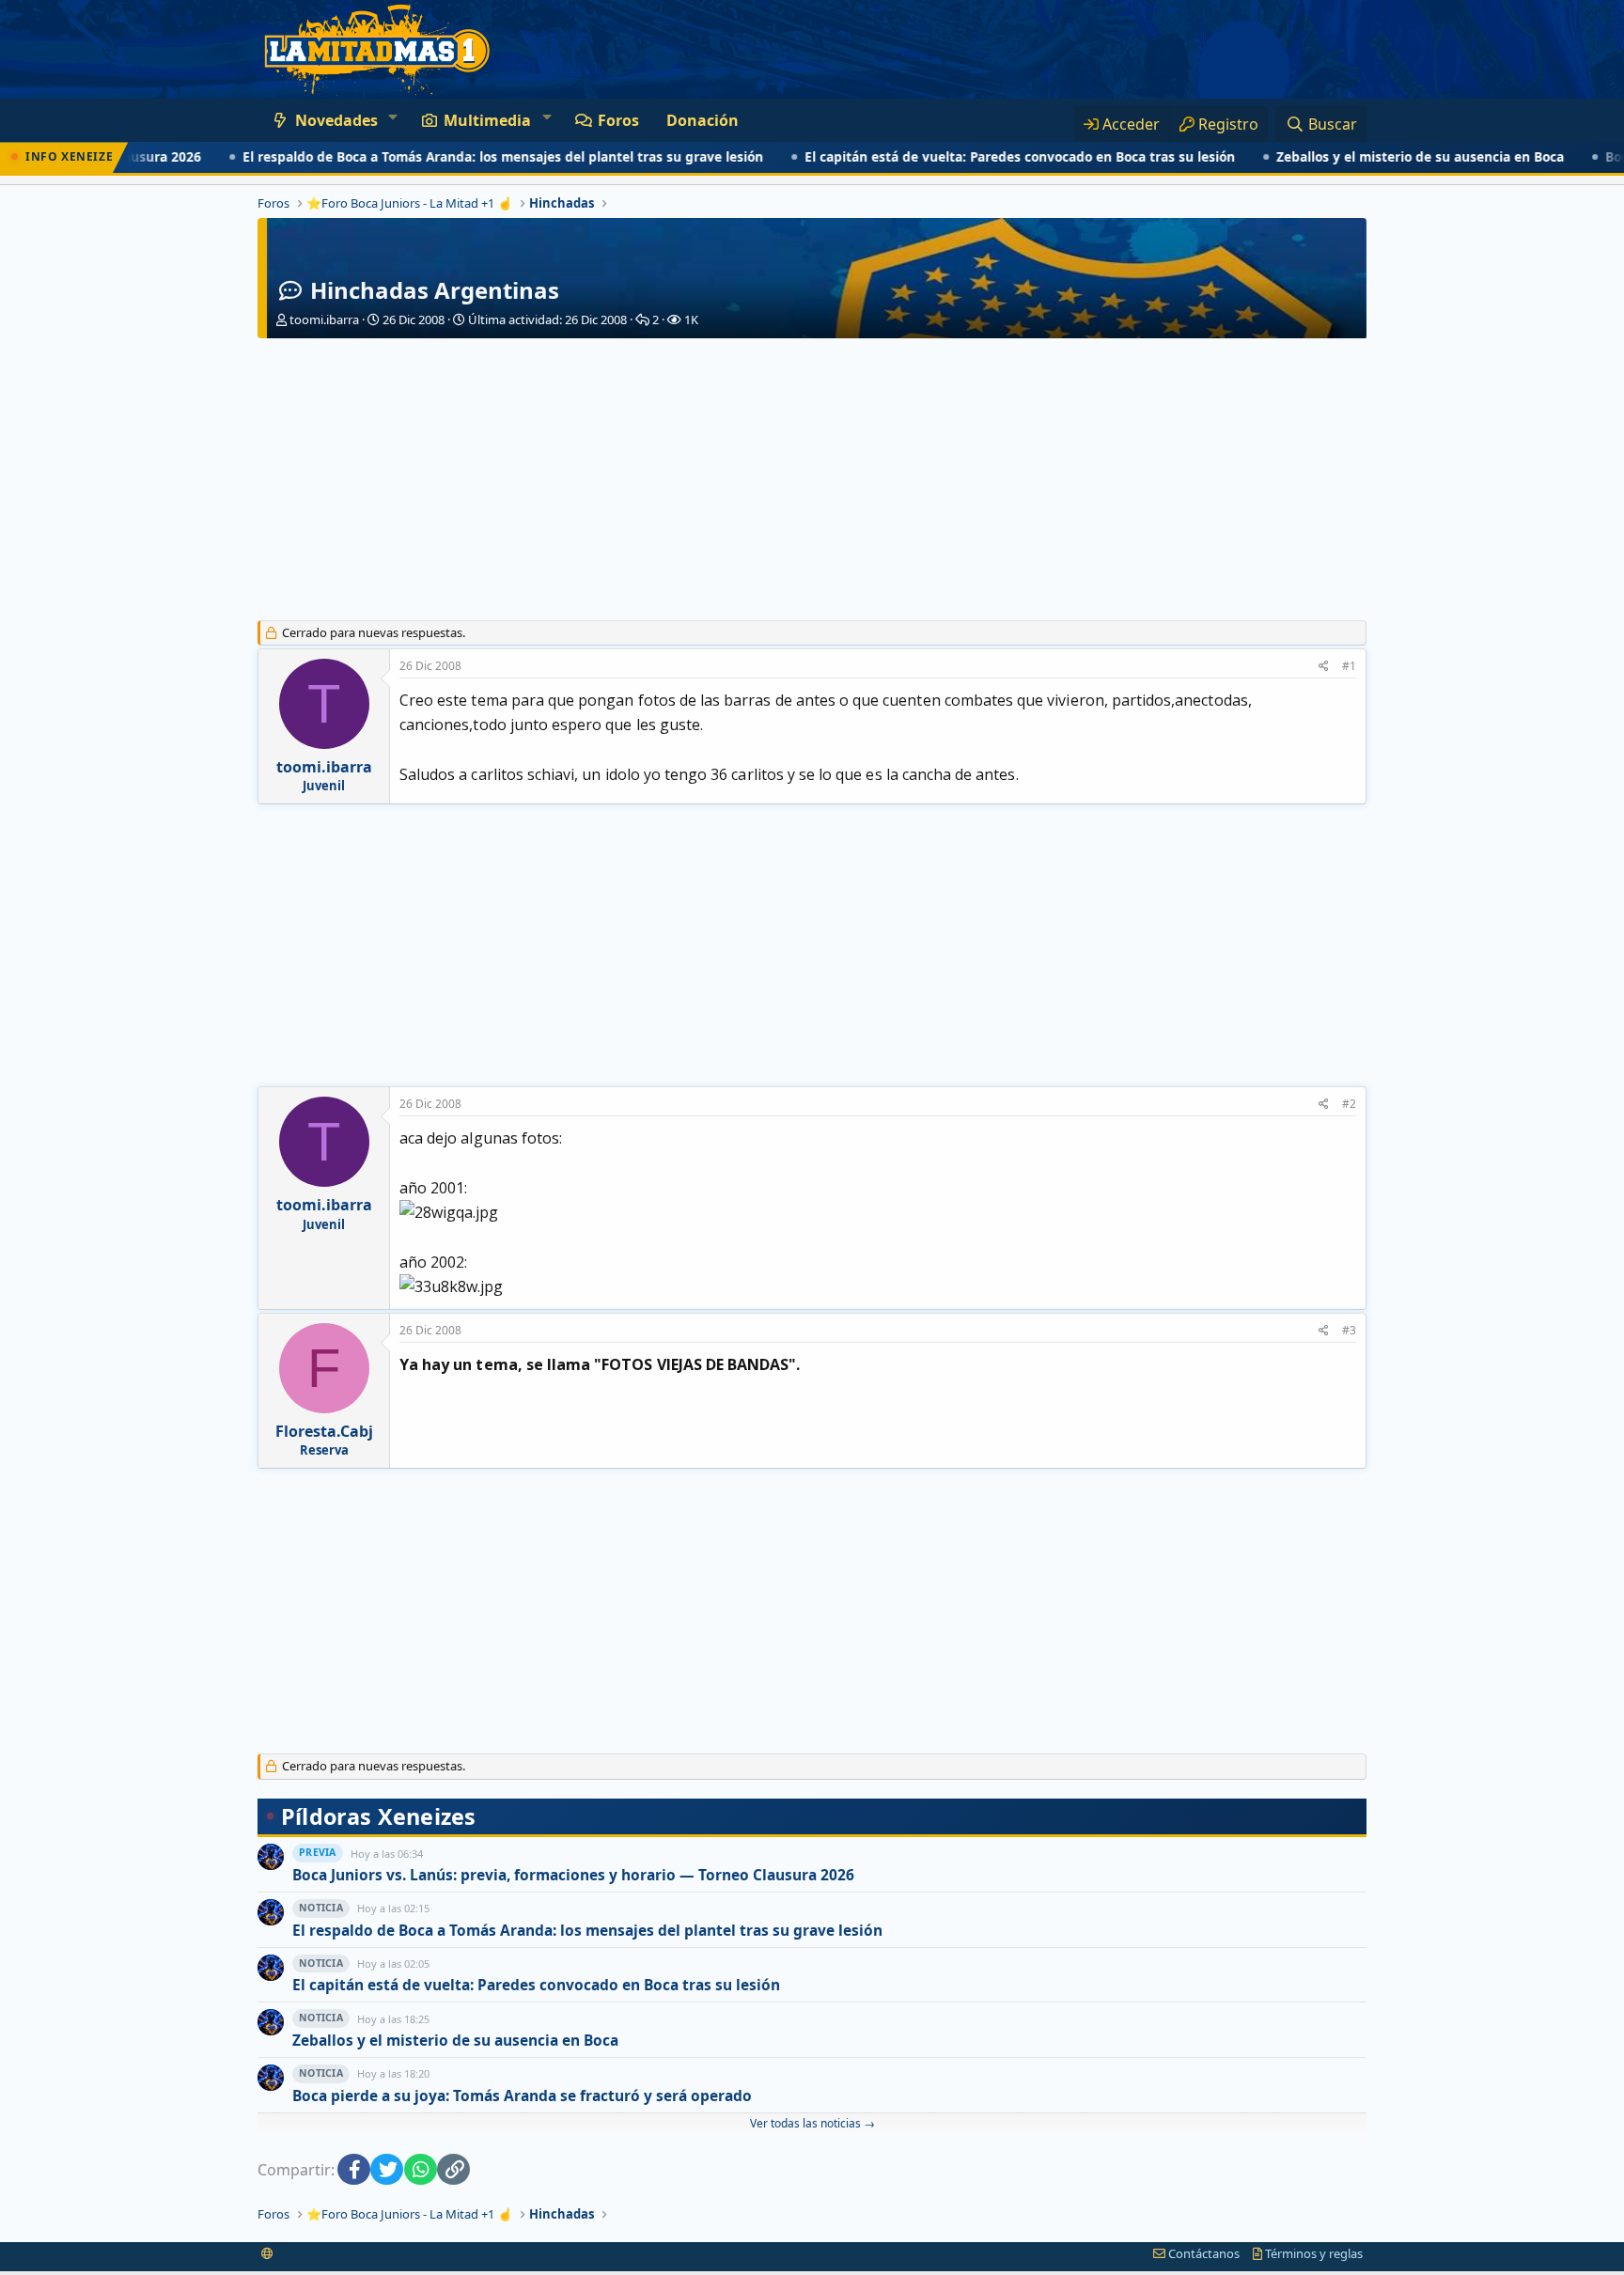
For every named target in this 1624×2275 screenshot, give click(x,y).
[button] (392, 117)
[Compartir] (1324, 667)
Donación (703, 120)
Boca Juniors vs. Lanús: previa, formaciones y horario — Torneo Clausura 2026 (573, 1875)
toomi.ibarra (324, 319)
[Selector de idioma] (267, 2253)
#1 (1349, 666)
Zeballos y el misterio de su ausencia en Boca (1369, 157)
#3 (1349, 1330)
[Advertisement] (812, 479)
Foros (618, 120)
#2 (1349, 1104)
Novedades (336, 120)
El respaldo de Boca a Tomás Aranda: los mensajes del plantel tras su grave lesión (452, 157)
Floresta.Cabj (324, 1431)
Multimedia (487, 120)
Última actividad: (547, 319)
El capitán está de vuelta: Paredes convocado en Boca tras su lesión (969, 157)
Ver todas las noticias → (812, 2123)
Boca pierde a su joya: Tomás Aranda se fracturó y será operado (522, 2096)
